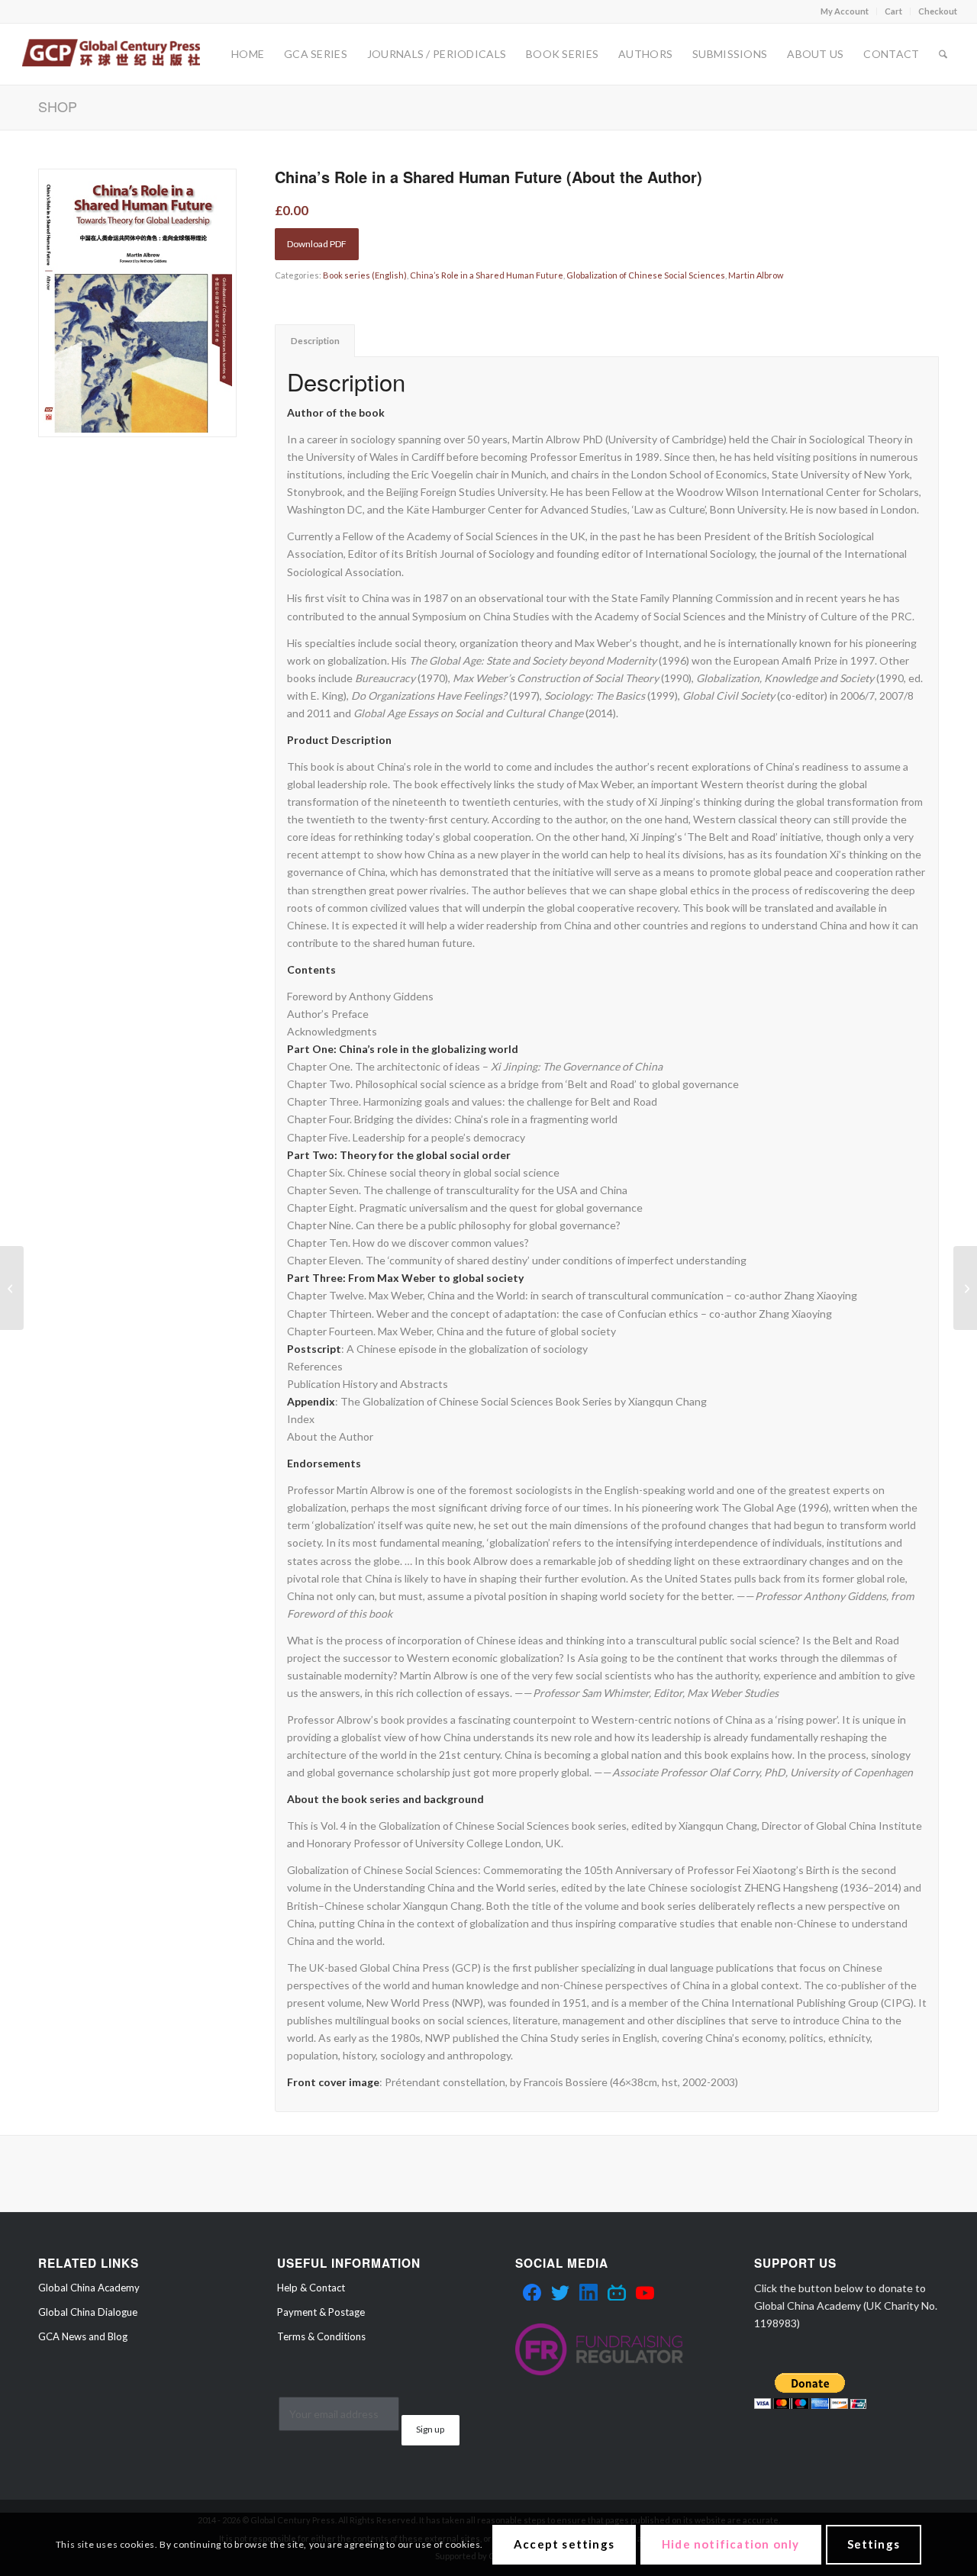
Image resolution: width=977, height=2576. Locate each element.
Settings (874, 2544)
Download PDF (317, 244)
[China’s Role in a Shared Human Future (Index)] (965, 1288)
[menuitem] (845, 11)
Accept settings (564, 2544)
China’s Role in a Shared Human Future (487, 275)
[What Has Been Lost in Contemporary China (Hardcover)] (12, 1288)
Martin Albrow (756, 275)
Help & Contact (311, 2288)
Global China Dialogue (88, 2312)
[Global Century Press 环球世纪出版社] (111, 54)
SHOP (58, 106)
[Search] (943, 54)
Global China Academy (89, 2288)
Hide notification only (730, 2544)
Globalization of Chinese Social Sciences (646, 275)
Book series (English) (365, 275)
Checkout (938, 11)
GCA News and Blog (83, 2336)
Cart (893, 11)
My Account (845, 11)
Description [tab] (315, 341)
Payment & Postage (321, 2312)
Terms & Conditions (321, 2336)
